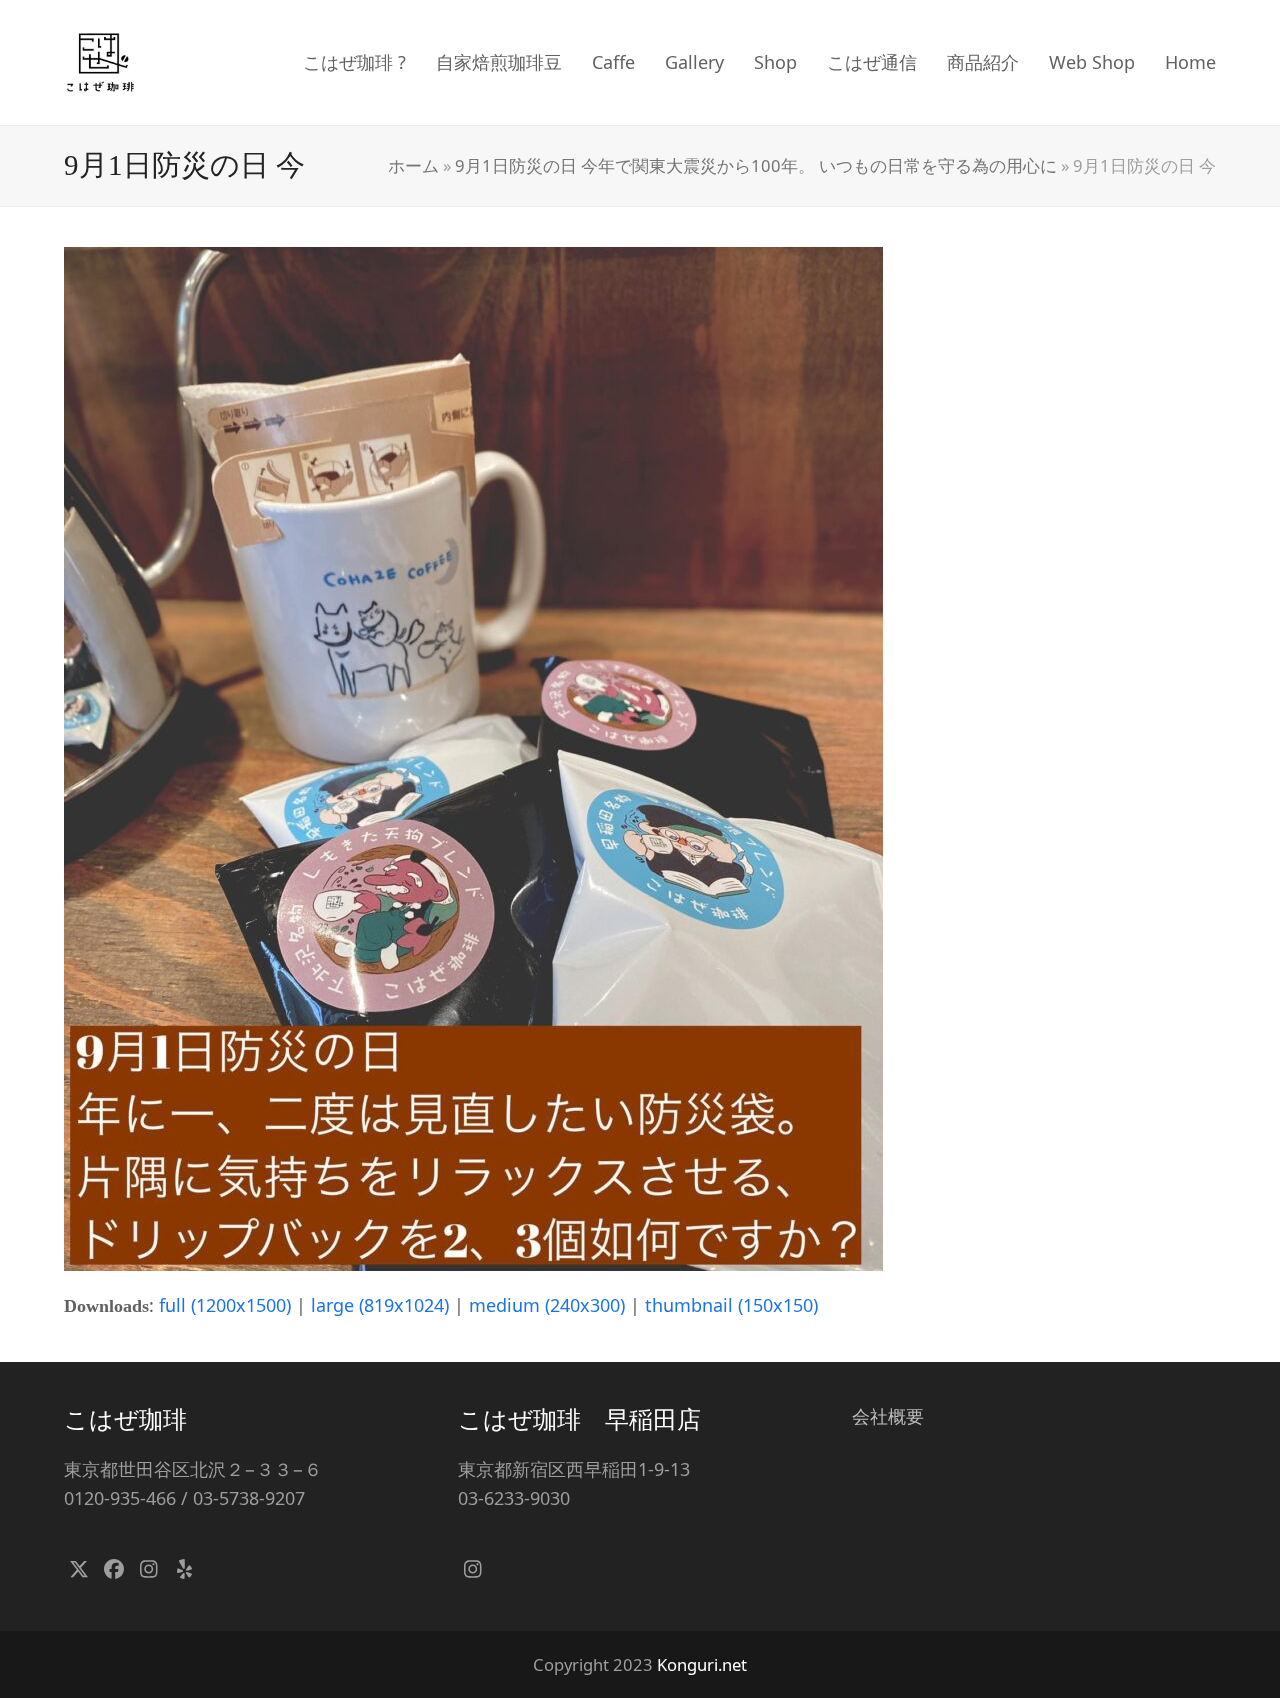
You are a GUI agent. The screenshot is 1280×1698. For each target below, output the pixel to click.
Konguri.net (702, 1664)
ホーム (413, 165)
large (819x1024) (380, 1305)
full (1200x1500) (225, 1305)
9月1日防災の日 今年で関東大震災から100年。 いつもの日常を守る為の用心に (756, 165)
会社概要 (888, 1416)
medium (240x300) (547, 1305)
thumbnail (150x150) (731, 1305)
